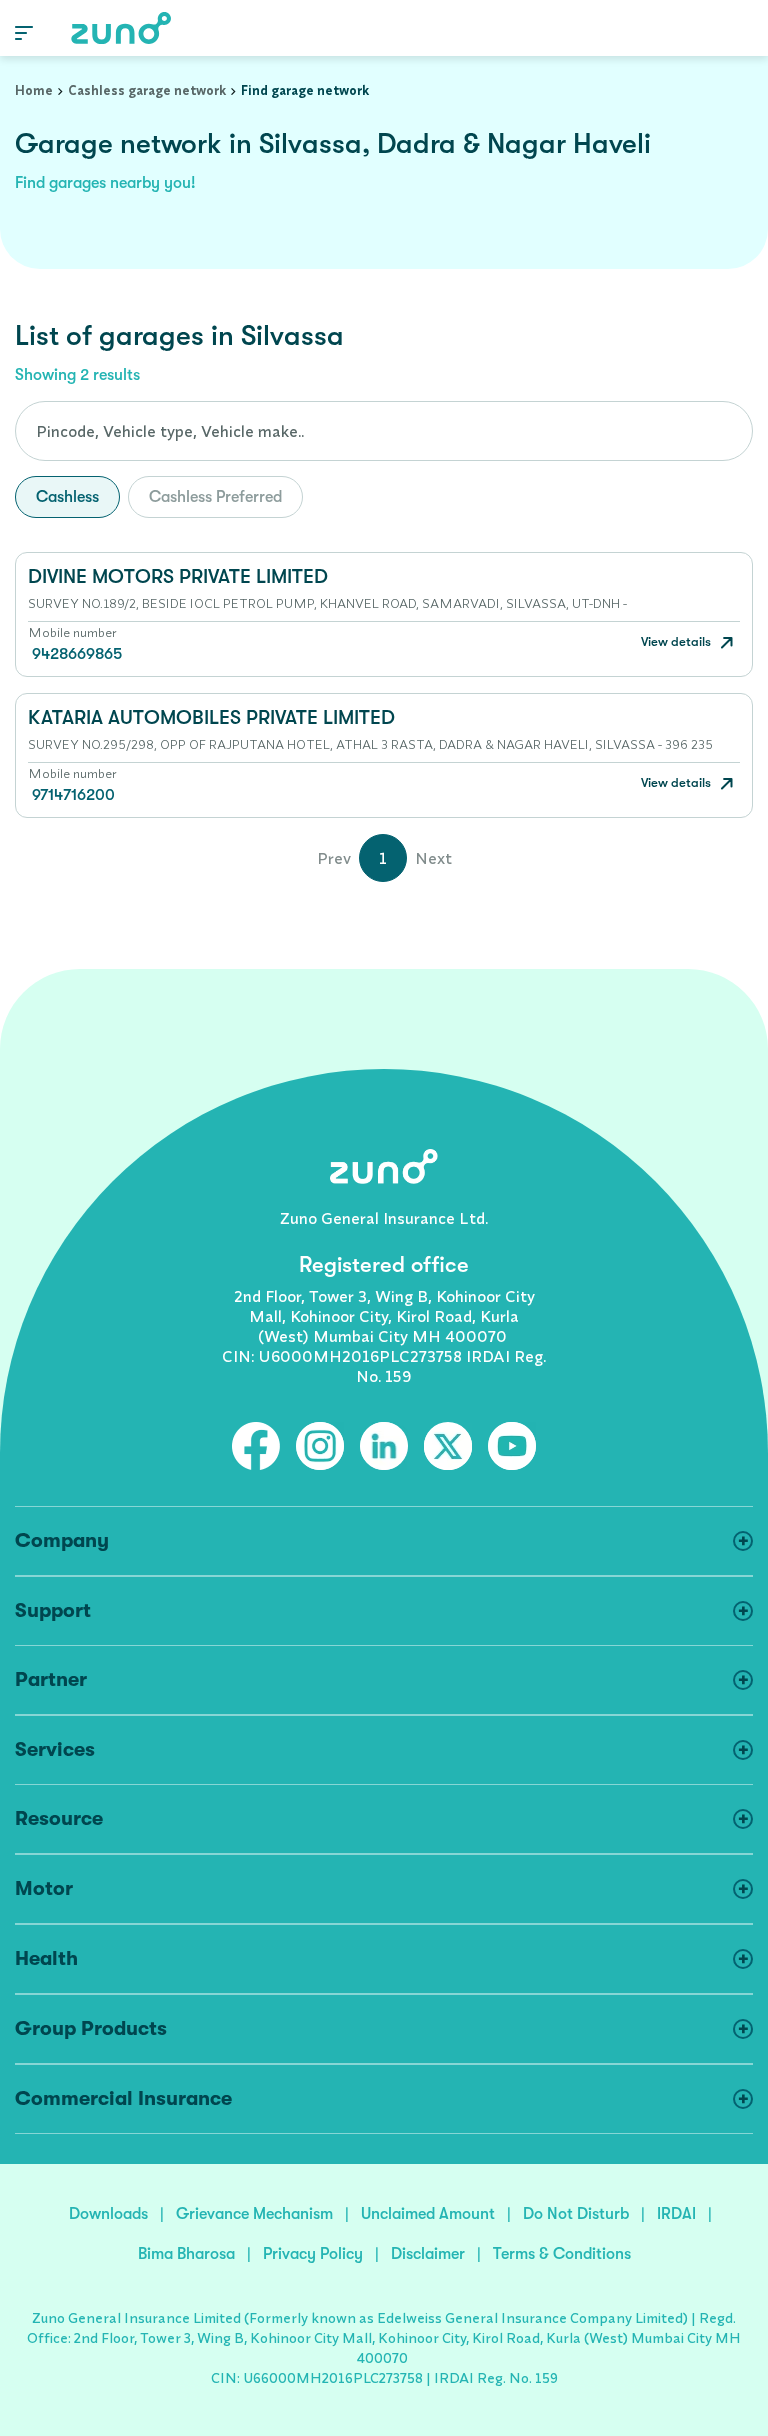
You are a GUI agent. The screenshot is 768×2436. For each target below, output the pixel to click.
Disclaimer (428, 2254)
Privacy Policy (313, 2254)
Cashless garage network (147, 90)
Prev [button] (334, 858)
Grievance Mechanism (254, 2214)
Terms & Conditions (562, 2254)
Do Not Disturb (576, 2214)
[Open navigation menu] (24, 31)
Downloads (108, 2214)
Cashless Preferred (215, 497)
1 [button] (383, 858)
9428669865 (77, 654)
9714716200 (73, 795)
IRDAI (676, 2214)
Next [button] (433, 858)
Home (34, 90)
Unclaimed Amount (428, 2214)
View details (677, 641)
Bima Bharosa (186, 2254)
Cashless (67, 497)
